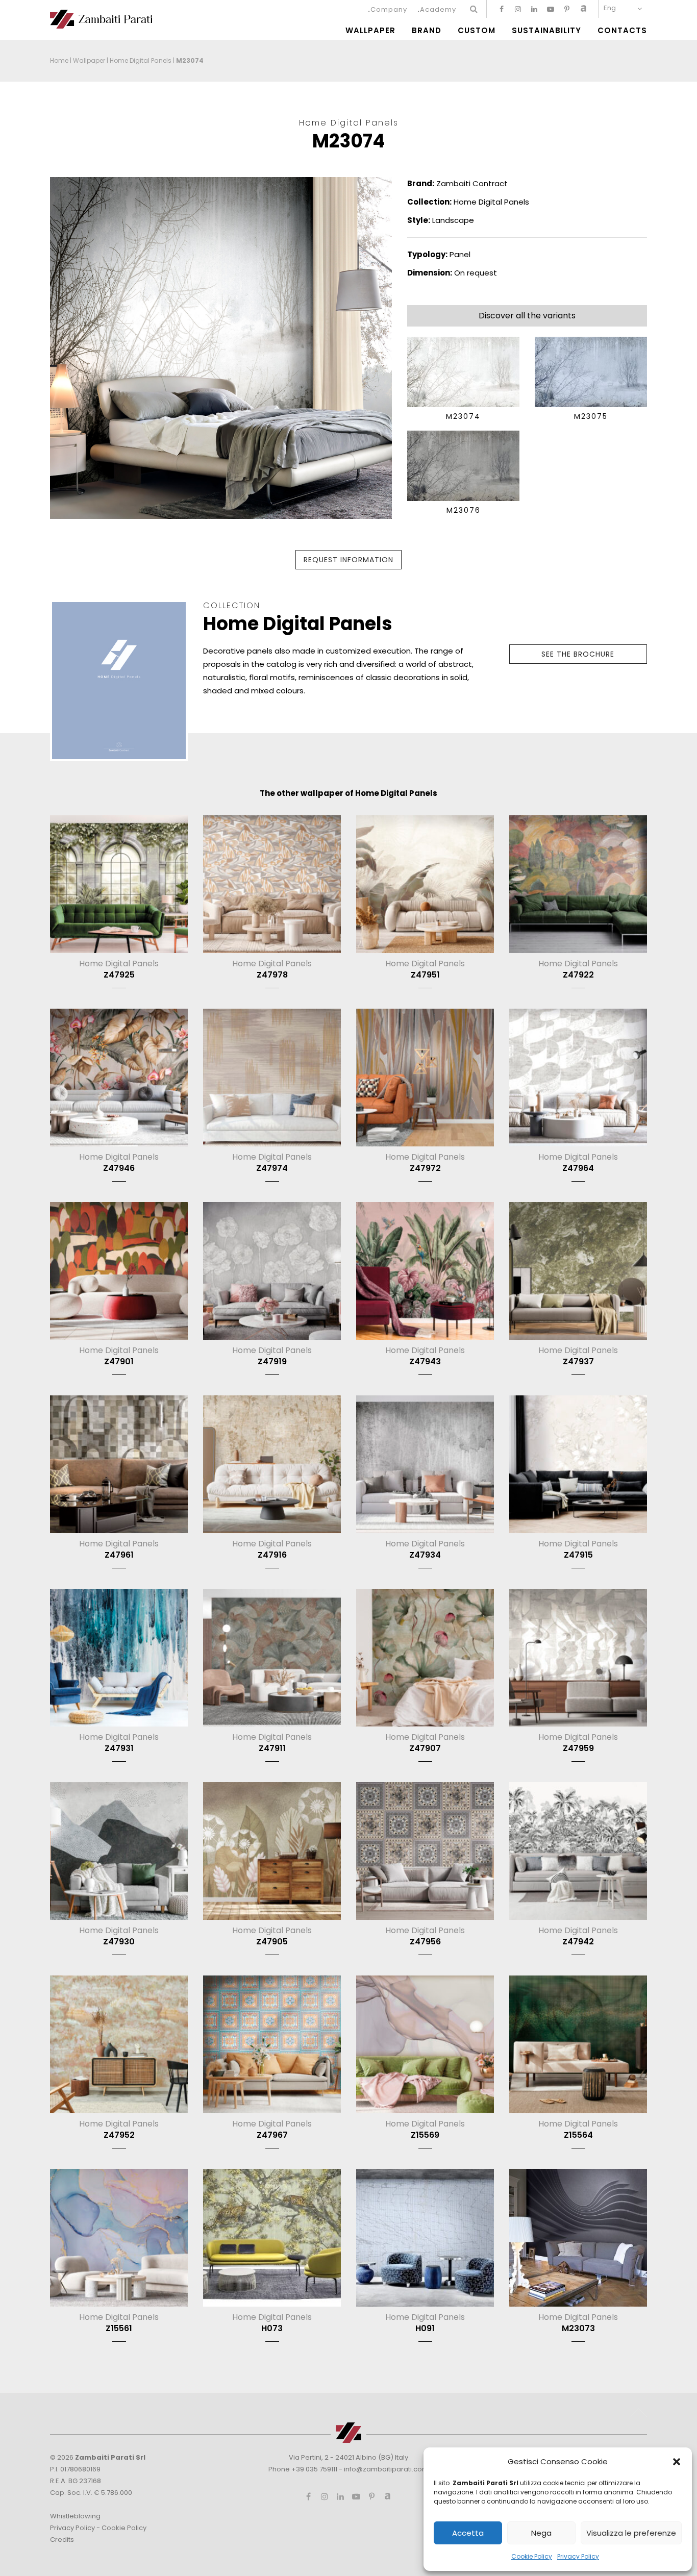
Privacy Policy (578, 2556)
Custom (477, 31)
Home (59, 60)
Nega (541, 2533)
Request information (348, 560)
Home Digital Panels (141, 60)
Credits (62, 2540)
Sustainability (546, 31)
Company (389, 9)
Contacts (622, 31)
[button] (677, 2462)
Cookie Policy (532, 2556)
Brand (427, 31)
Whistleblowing (75, 2516)
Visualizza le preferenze (631, 2533)
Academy (438, 9)
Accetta (468, 2533)
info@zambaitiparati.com (386, 2469)
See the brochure (578, 654)
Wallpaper (370, 31)
